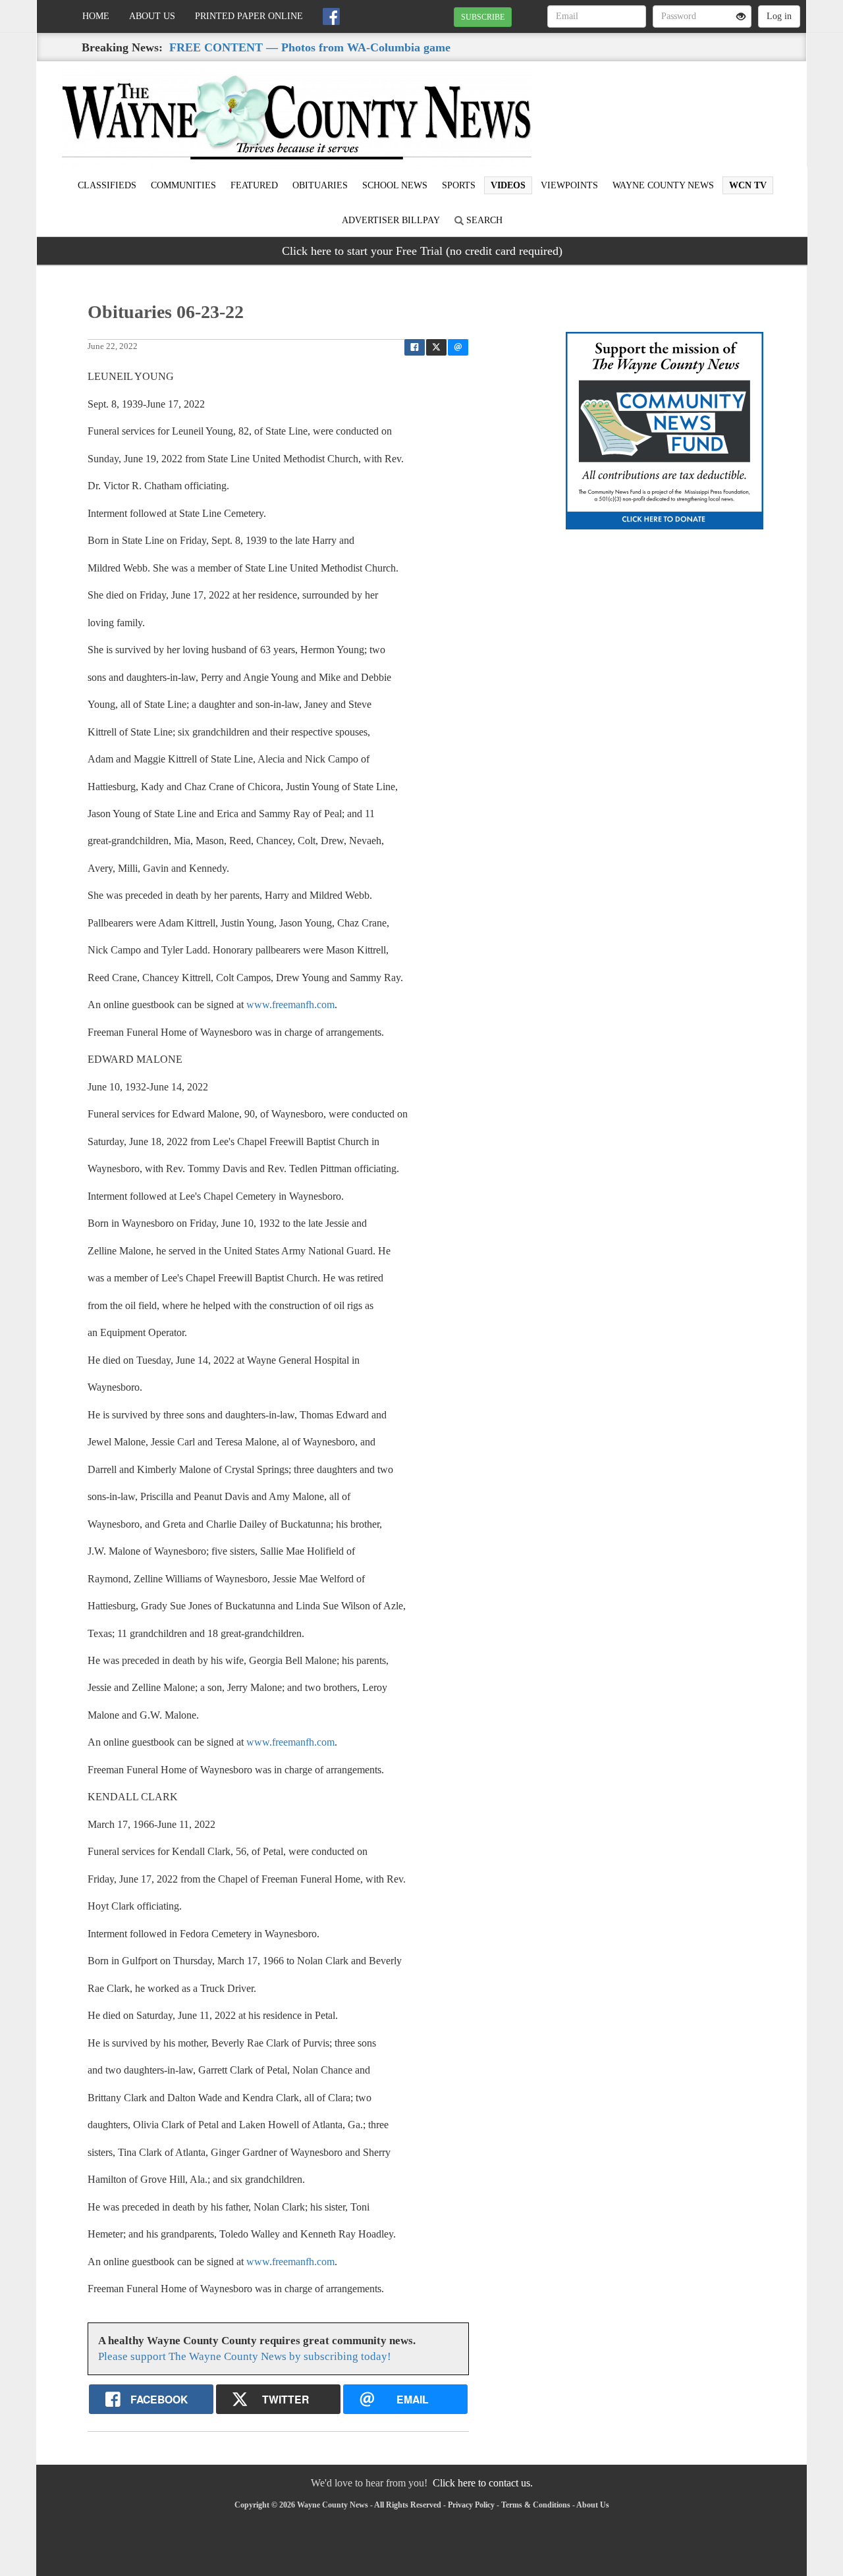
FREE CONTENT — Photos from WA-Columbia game (310, 47)
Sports (459, 185)
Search (483, 220)
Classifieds (107, 185)
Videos (508, 185)
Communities (183, 185)
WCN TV (748, 185)
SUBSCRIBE (483, 17)
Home (96, 16)
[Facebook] (331, 16)
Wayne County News (663, 185)
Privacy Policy (471, 2505)
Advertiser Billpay (391, 220)
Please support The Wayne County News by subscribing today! (245, 2356)
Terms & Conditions (536, 2505)
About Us (152, 16)
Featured (254, 185)
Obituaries (320, 185)
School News (395, 185)
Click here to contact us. (483, 2483)
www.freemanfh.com (290, 1005)
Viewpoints (569, 185)
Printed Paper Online (249, 16)
